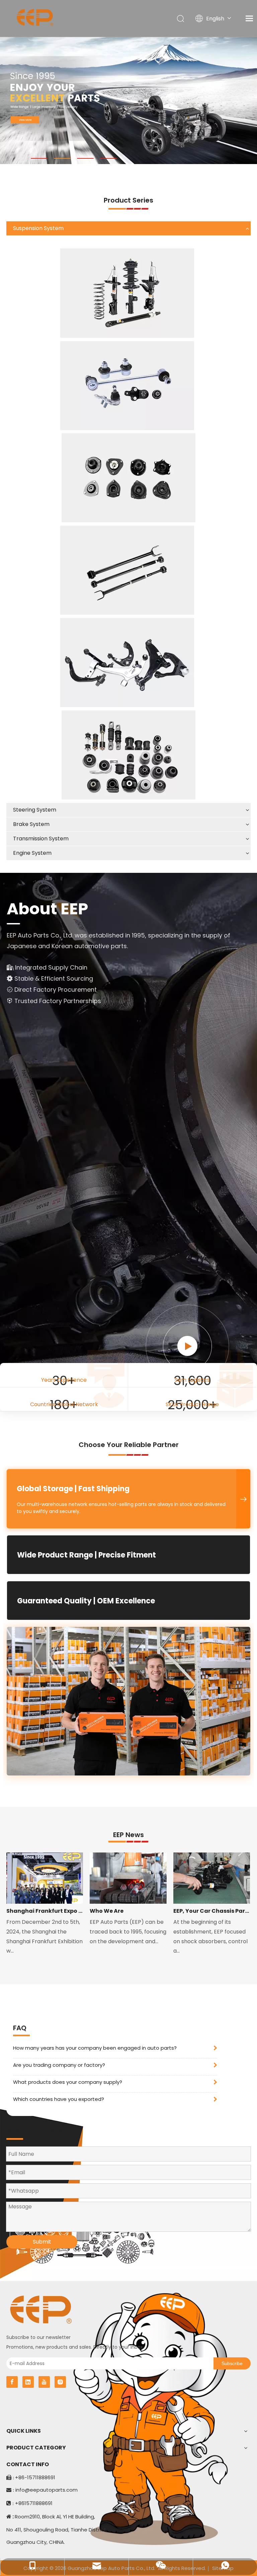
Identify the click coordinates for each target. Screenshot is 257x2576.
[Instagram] (60, 2382)
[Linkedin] (28, 2382)
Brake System (31, 824)
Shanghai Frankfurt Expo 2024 (45, 1911)
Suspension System (38, 228)
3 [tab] (85, 158)
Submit (42, 2242)
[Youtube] (44, 2382)
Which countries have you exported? (59, 2099)
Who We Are (107, 1911)
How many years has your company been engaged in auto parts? (95, 2048)
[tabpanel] (128, 100)
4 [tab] (108, 158)
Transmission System (41, 839)
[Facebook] (12, 2382)
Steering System (35, 810)
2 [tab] (62, 158)
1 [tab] (39, 158)
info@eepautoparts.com (47, 2490)
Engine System (32, 853)
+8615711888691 (34, 2503)
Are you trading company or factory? (59, 2065)
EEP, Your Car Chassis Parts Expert (212, 1911)
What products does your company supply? (68, 2082)
